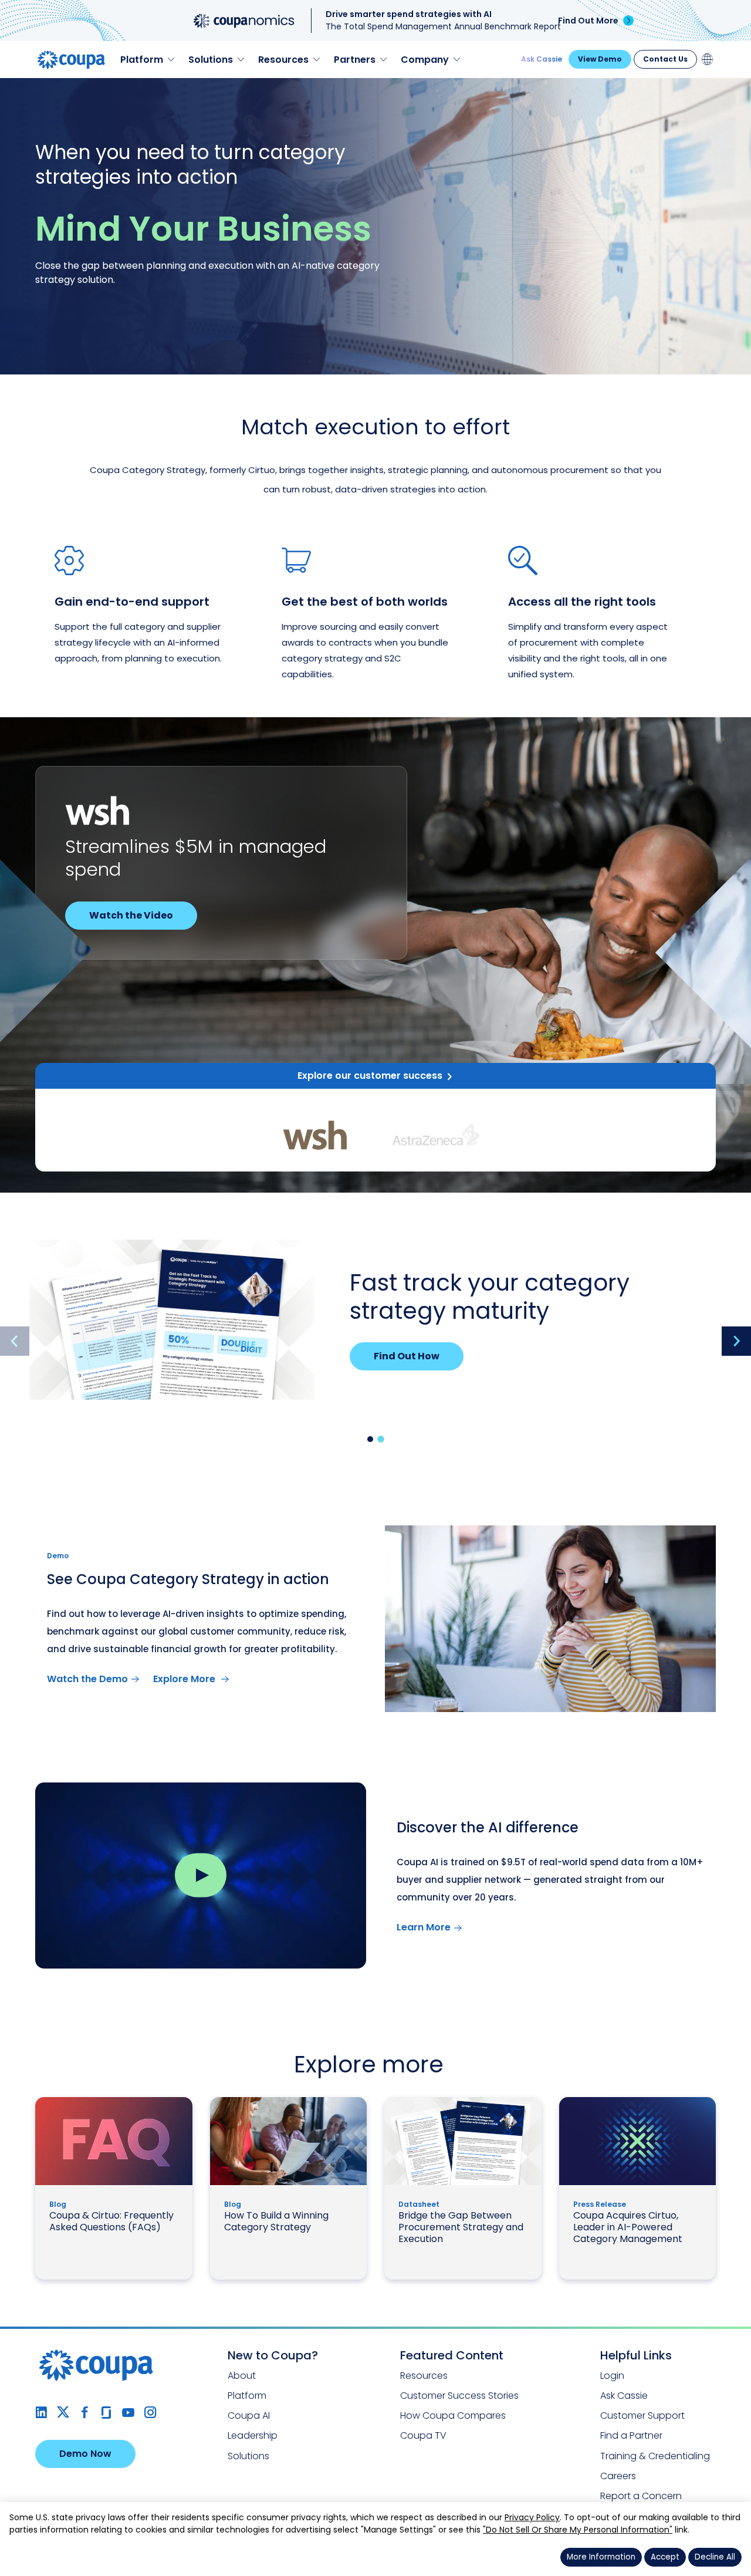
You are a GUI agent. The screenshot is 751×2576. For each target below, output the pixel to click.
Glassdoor (106, 2413)
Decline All (715, 2557)
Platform (247, 2396)
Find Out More (588, 21)
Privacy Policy (532, 2517)
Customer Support (642, 2415)
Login (612, 2376)
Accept (665, 2557)
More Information (601, 2557)
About (242, 2376)
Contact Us (665, 59)
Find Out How (407, 1356)
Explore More (185, 1679)
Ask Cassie (542, 59)
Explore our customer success (370, 1076)
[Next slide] (736, 1341)
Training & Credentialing (655, 2456)
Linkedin (41, 2413)
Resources (424, 2376)
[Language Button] (708, 59)
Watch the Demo (87, 1679)
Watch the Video (131, 915)
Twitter (63, 2413)
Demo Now (85, 2454)
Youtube (128, 2413)
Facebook (85, 2413)
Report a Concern (641, 2496)
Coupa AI (249, 2415)
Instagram (150, 2413)
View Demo (600, 59)
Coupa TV (423, 2435)
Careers (618, 2476)
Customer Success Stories (459, 2396)
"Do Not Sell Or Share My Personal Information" (578, 2530)
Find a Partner (631, 2435)
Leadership (253, 2435)
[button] (370, 1439)
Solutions (248, 2456)
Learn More (424, 1927)
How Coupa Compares (453, 2415)
